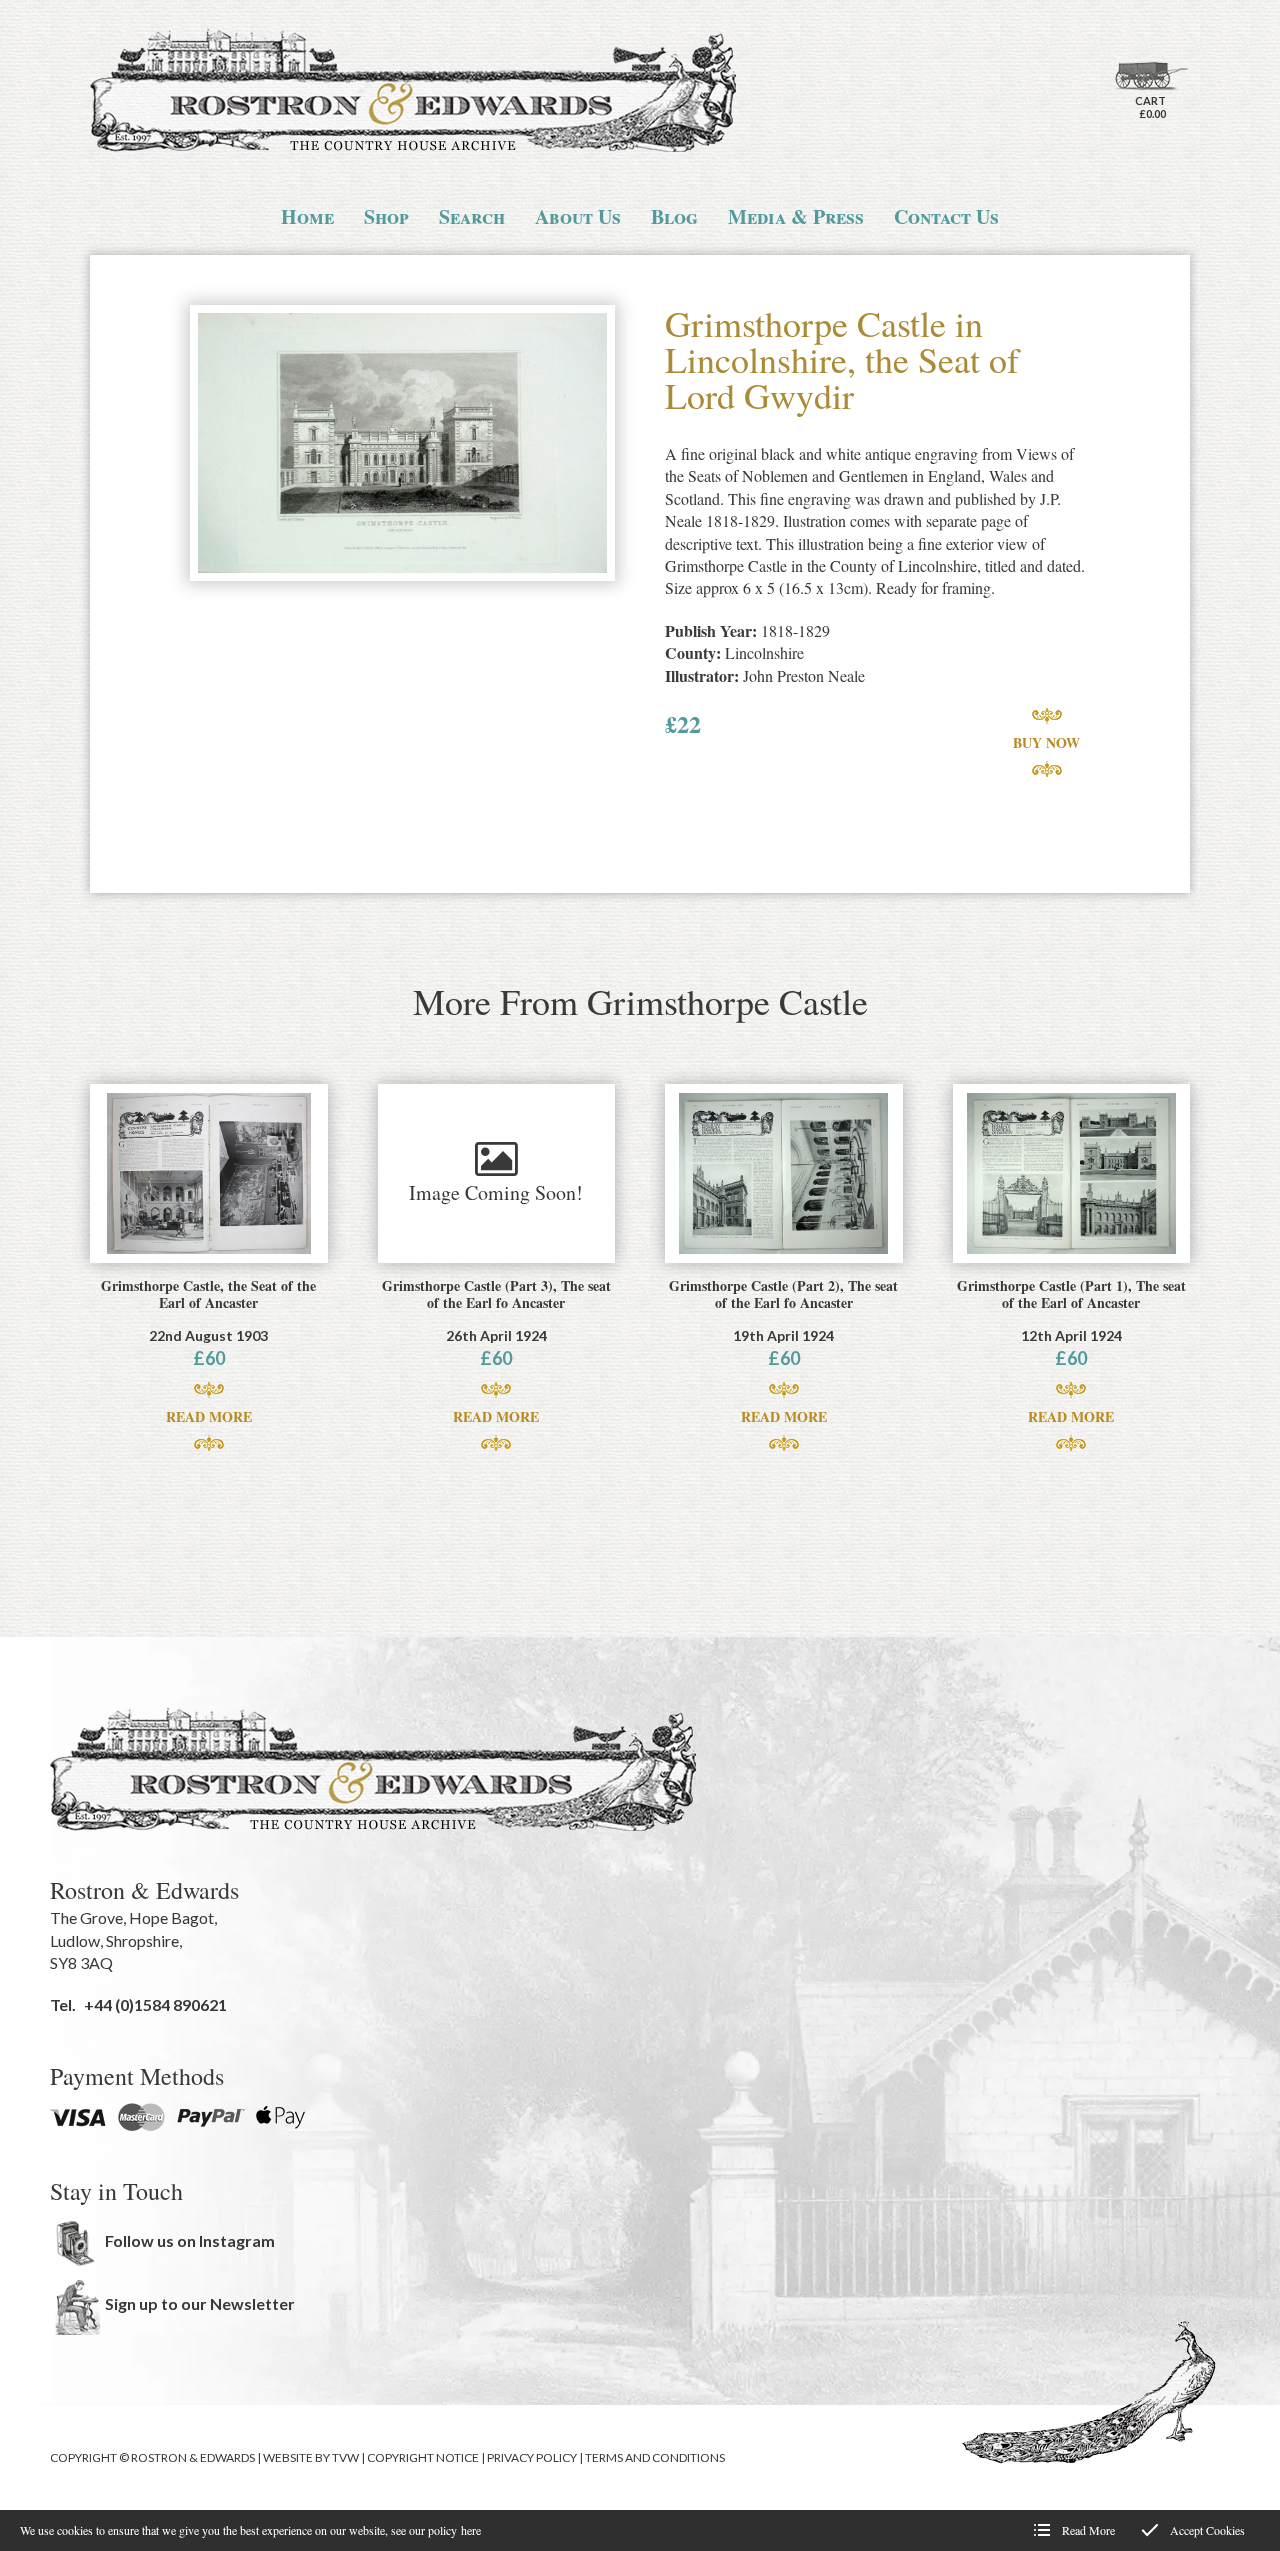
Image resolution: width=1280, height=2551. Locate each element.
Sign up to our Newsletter (200, 2303)
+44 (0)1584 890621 (155, 2004)
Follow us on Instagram (190, 2240)
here (471, 2530)
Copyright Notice (423, 2457)
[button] (402, 445)
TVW (345, 2457)
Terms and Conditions (655, 2457)
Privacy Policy (532, 2457)
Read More (209, 1416)
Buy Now (1046, 742)
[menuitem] (307, 217)
